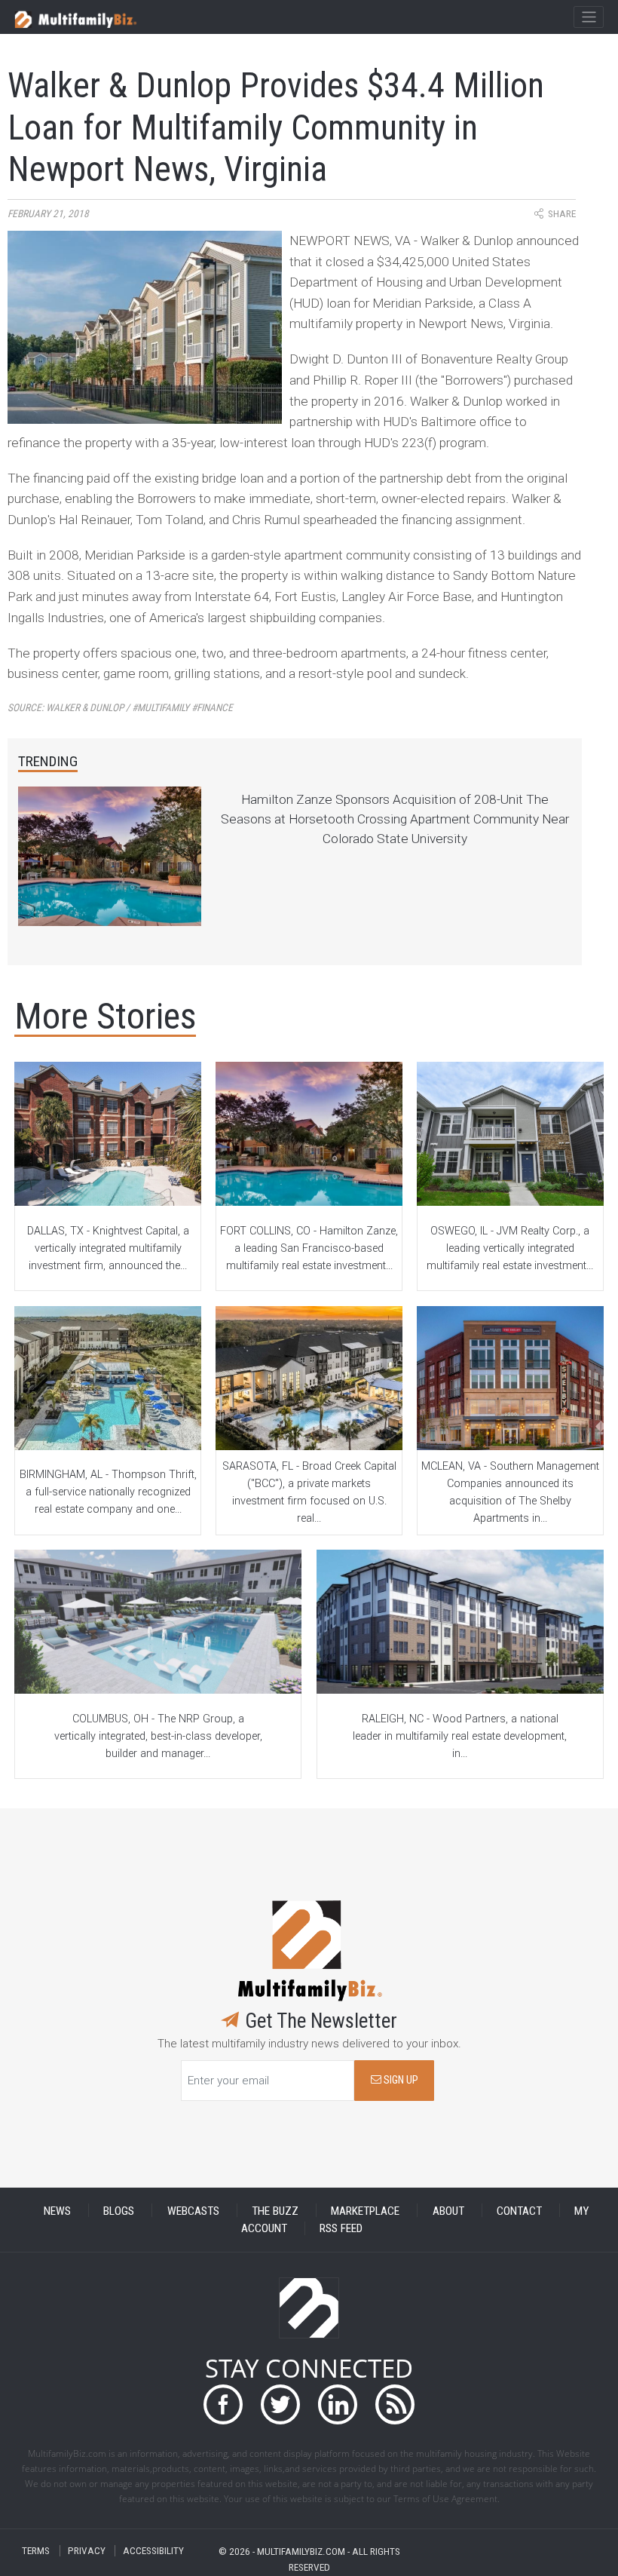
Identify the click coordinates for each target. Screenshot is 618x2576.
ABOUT (448, 2210)
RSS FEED (341, 2228)
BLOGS (119, 2210)
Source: (120, 708)
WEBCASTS (193, 2210)
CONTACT (519, 2210)
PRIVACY (87, 2551)
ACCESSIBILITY (153, 2551)
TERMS (36, 2551)
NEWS (57, 2210)
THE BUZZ (275, 2210)
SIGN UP (400, 2080)
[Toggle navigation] (588, 17)
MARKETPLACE (365, 2210)
